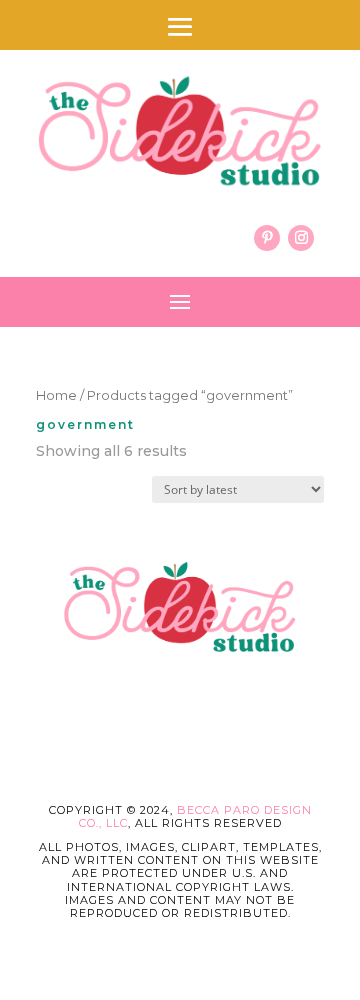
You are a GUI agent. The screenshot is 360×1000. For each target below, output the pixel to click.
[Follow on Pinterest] (267, 238)
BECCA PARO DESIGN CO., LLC (195, 816)
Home (56, 395)
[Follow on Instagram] (301, 238)
